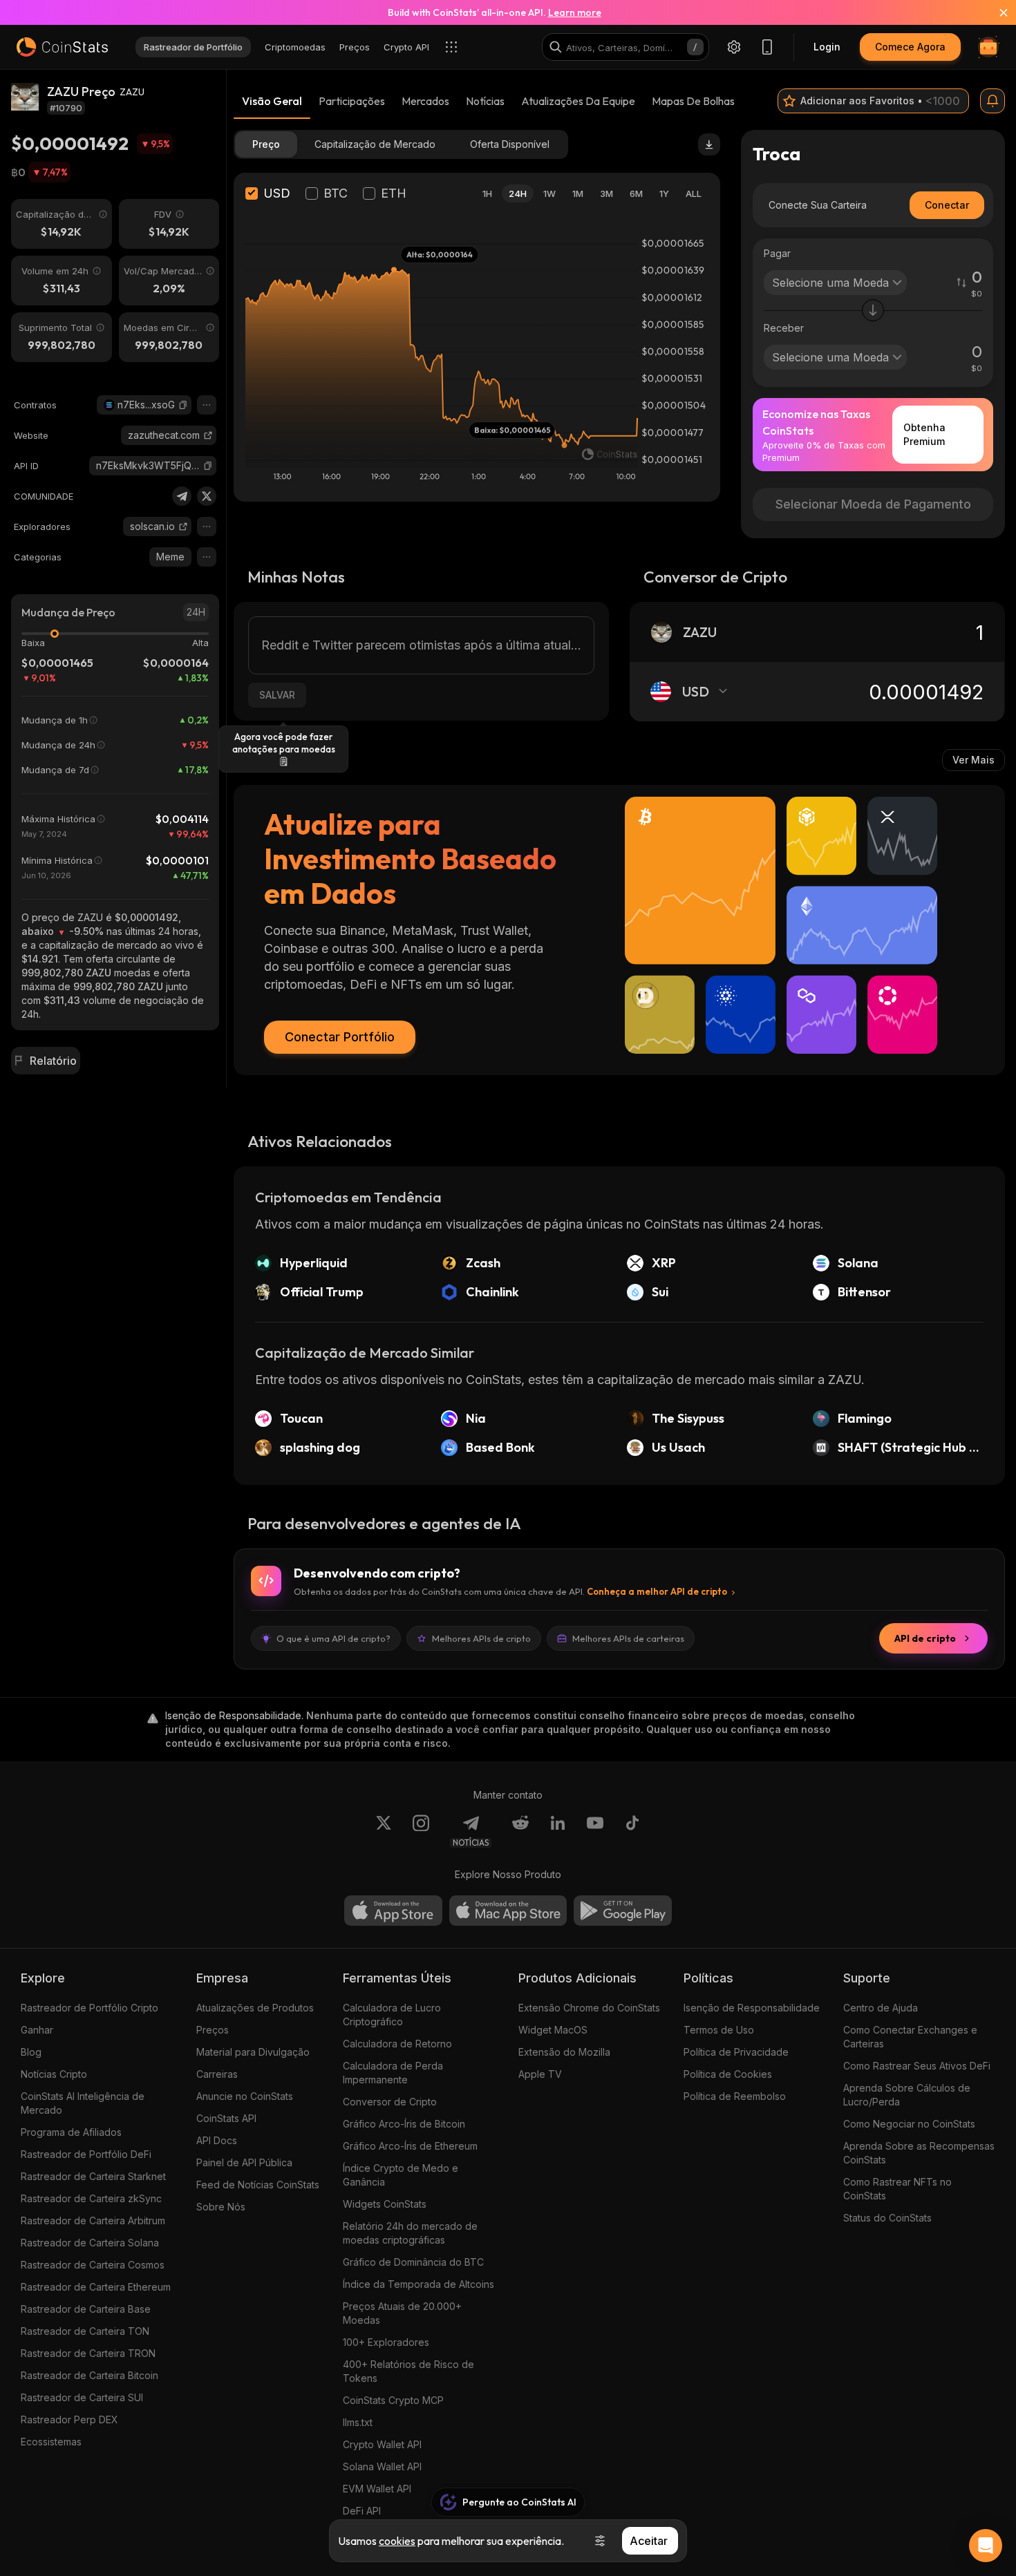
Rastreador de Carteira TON (85, 2331)
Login (827, 47)
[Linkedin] (558, 1831)
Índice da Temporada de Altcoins (418, 2284)
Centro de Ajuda (881, 2008)
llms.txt (358, 2422)
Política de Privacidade (736, 2052)
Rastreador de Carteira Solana (90, 2243)
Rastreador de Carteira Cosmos (93, 2265)
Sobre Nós (221, 2207)
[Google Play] (623, 1911)
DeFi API (362, 2511)
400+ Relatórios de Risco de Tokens (408, 2371)
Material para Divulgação (253, 2052)
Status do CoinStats (887, 2218)
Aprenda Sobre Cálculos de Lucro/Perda (907, 2095)
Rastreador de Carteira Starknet (93, 2176)
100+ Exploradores (386, 2342)
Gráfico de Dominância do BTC (413, 2262)
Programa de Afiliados (71, 2132)
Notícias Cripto (54, 2074)
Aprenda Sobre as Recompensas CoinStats (919, 2153)
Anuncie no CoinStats (245, 2096)
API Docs (217, 2140)
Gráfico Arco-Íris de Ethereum (410, 2146)
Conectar (947, 205)
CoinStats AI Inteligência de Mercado (83, 2103)
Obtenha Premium (924, 434)
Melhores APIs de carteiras (628, 1638)
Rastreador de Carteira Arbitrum (93, 2220)
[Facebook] (632, 1831)
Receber (784, 328)
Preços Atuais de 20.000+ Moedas (402, 2313)
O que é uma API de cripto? (333, 1638)
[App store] (393, 1911)
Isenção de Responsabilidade (752, 2008)
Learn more (575, 12)
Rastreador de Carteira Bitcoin (90, 2375)
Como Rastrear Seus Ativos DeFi (917, 2066)
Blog (31, 2052)
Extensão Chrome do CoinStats (589, 2008)
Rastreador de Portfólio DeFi (86, 2154)
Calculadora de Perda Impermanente (393, 2073)
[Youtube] (595, 1831)
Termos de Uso (719, 2030)
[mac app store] (508, 1911)
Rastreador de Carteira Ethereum (96, 2287)
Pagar (777, 253)
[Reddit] (520, 1831)
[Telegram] (182, 496)
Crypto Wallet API (382, 2444)
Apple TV (540, 2074)
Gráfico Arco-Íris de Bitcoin (404, 2124)
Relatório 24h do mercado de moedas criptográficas (410, 2233)
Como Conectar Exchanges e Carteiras (910, 2037)
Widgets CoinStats (385, 2204)
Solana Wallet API (382, 2466)
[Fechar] (995, 12)
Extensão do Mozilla (564, 2052)
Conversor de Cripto (390, 2102)
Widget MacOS (553, 2030)
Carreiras (217, 2074)
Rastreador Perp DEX (69, 2419)
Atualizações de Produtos (255, 2008)
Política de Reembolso (735, 2096)
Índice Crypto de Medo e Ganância (401, 2175)
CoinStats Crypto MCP (393, 2400)
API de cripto (925, 1638)
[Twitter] (207, 496)
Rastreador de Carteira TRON (88, 2353)
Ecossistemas (51, 2442)
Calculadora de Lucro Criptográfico (392, 2015)
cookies (397, 2541)
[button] (183, 405)
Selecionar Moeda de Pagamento (873, 504)
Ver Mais (973, 760)
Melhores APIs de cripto (481, 1638)
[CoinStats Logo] (62, 47)
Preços (213, 2030)
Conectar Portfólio (340, 1037)
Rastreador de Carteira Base (86, 2309)
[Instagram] (421, 1831)
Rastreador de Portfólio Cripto (90, 2008)
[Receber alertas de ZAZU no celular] (993, 101)
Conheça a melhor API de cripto (657, 1591)
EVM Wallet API (377, 2489)
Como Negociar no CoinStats (909, 2124)
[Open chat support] (986, 2546)
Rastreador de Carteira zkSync (91, 2198)
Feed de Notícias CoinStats (258, 2185)
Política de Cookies (728, 2074)
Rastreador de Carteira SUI (82, 2397)
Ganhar (37, 2030)
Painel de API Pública (244, 2162)
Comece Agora (910, 47)
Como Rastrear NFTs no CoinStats (897, 2189)
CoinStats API (226, 2118)
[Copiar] (183, 405)
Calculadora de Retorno (397, 2044)
